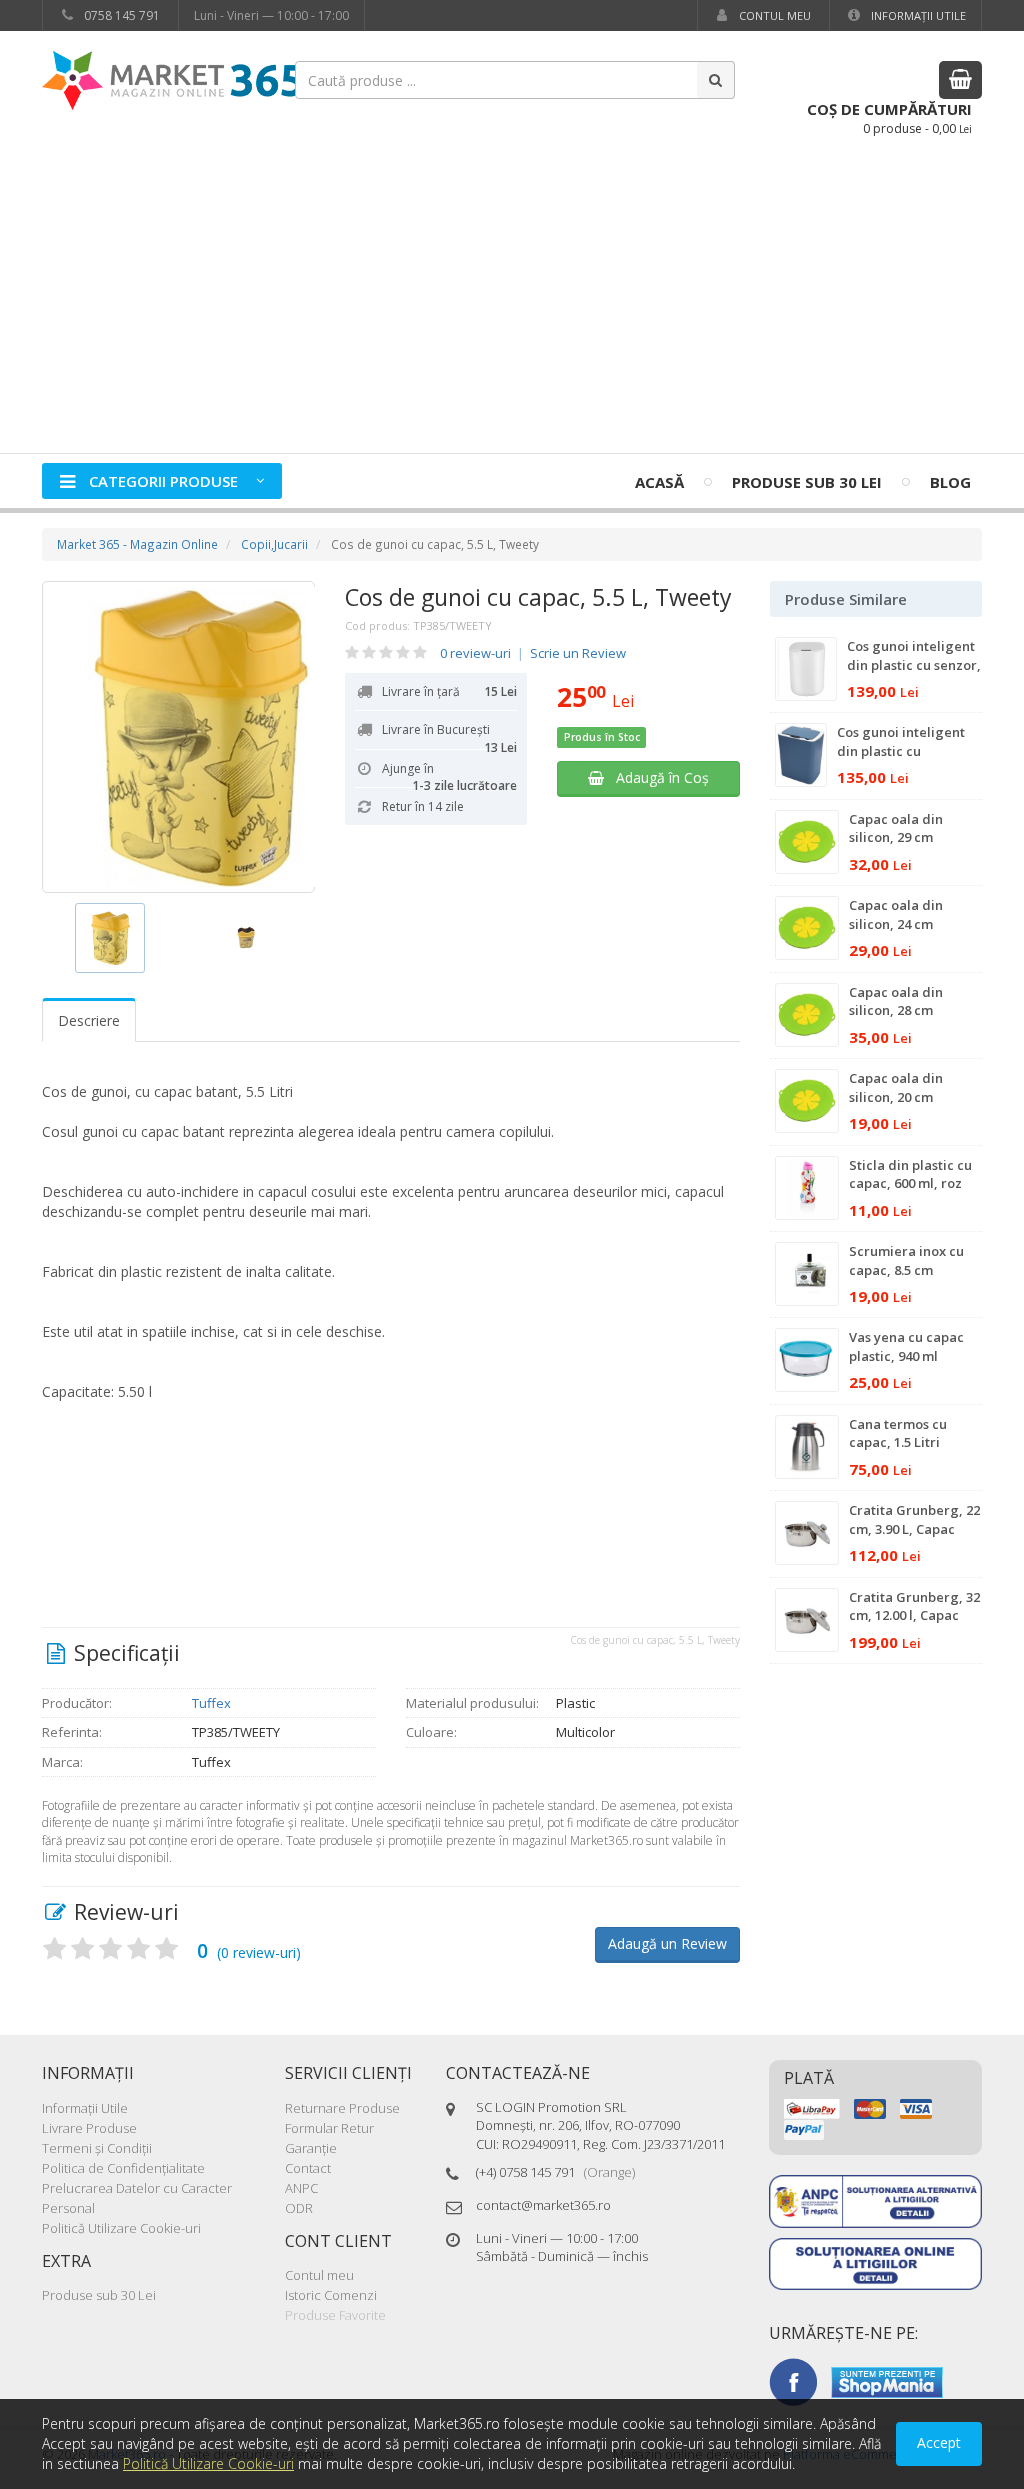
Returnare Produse (342, 2108)
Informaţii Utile (917, 15)
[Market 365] (172, 79)
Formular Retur (329, 2128)
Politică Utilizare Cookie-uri (121, 2228)
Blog (950, 482)
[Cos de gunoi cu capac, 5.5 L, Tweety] (178, 737)
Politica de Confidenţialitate (123, 2168)
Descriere (89, 1020)
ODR (299, 2208)
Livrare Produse (89, 2128)
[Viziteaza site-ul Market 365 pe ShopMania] (887, 2381)
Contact (308, 2168)
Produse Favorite (335, 2315)
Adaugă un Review (667, 1943)
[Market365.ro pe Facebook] (793, 2381)
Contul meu (773, 15)
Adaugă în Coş (656, 777)
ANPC (301, 2188)
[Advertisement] (512, 303)
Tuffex (211, 1703)
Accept (939, 2442)
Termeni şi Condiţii (97, 2148)
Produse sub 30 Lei (807, 482)
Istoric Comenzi (331, 2295)
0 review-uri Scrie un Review (533, 653)
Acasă (659, 482)
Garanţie (311, 2148)
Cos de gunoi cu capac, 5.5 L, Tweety (538, 597)
